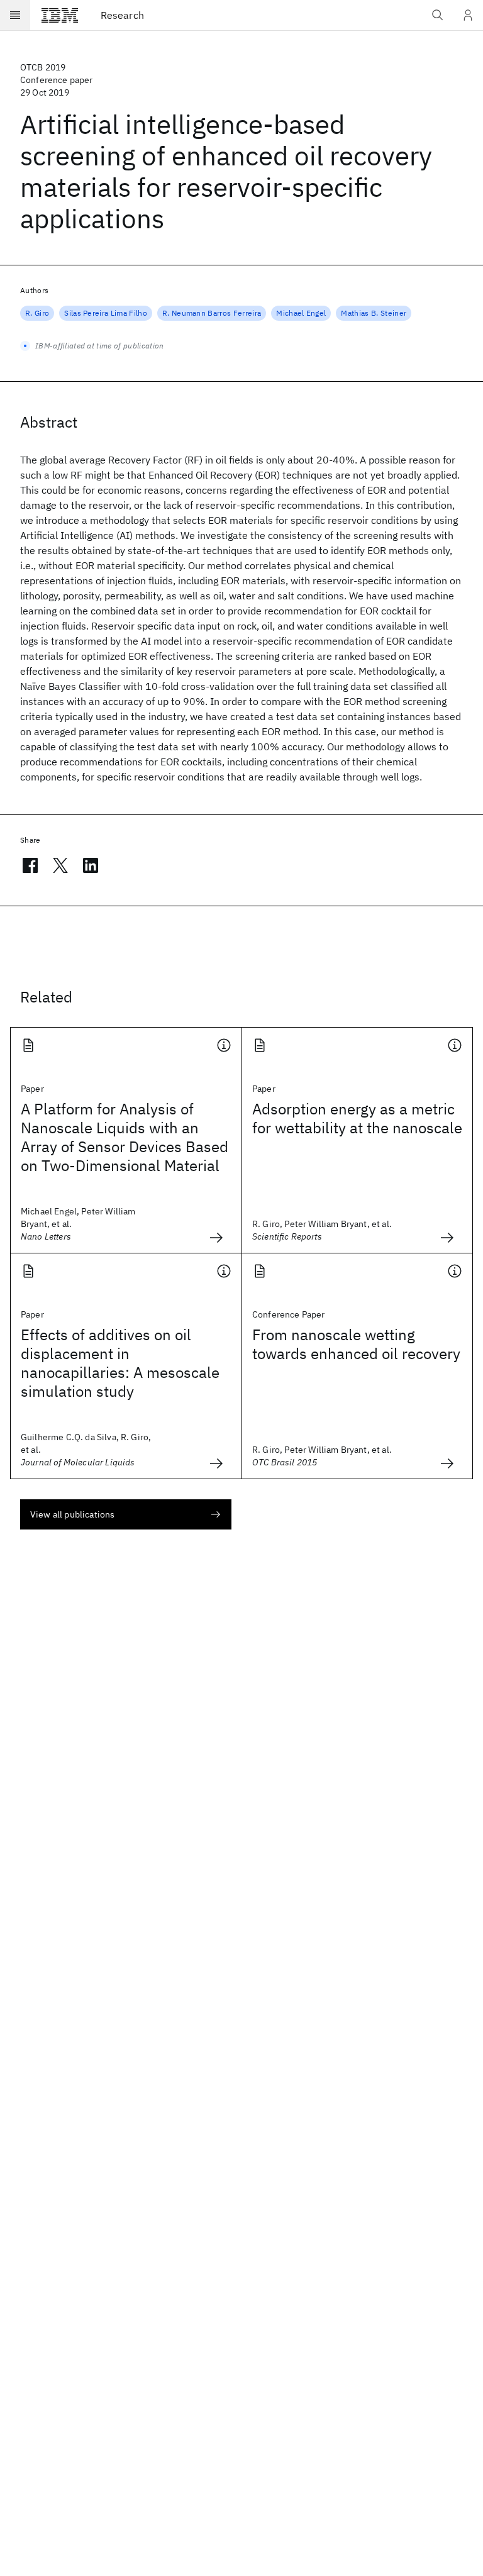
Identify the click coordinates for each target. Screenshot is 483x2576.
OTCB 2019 (43, 67)
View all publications (72, 1514)
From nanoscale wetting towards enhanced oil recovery (356, 1344)
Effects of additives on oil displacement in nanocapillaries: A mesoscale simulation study (120, 1363)
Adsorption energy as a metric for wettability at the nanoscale (357, 1118)
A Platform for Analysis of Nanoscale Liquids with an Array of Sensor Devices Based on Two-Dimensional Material (125, 1137)
